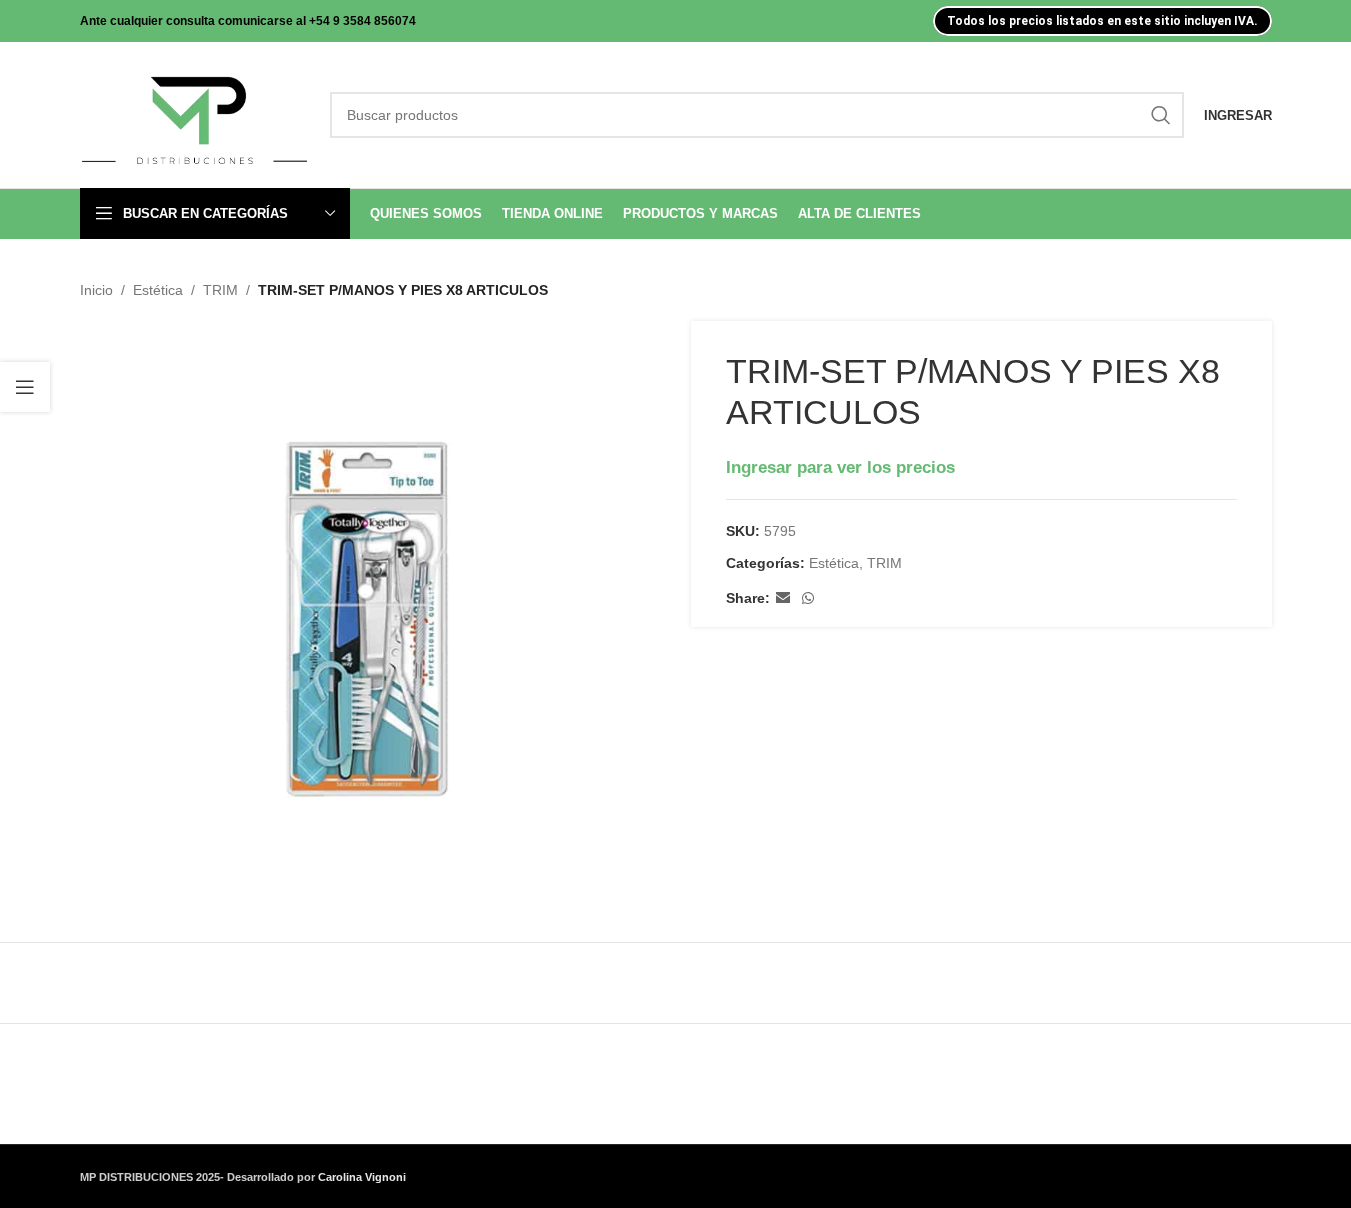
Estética (158, 290)
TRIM (220, 290)
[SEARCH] (1161, 115)
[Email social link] (783, 598)
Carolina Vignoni (362, 1177)
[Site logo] (195, 114)
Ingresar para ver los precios (840, 467)
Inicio (96, 290)
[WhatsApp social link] (808, 598)
